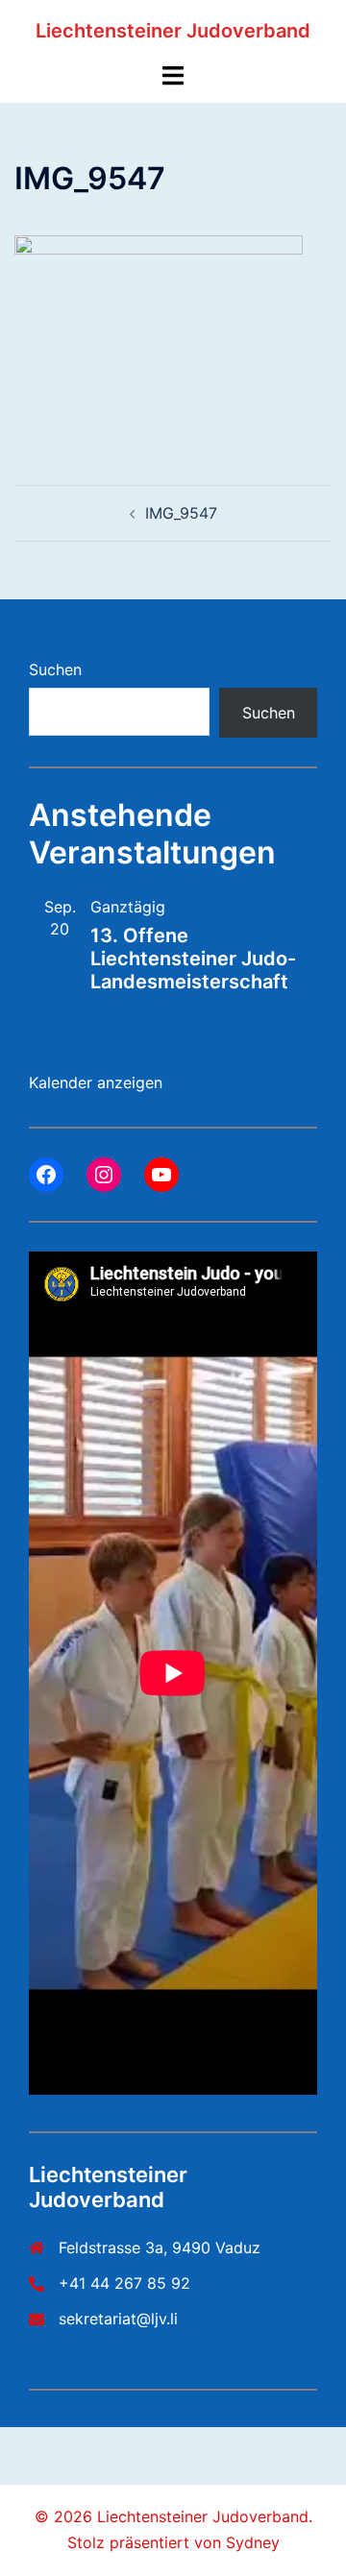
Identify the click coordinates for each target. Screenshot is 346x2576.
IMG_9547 (181, 513)
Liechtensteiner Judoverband (173, 31)
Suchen (55, 669)
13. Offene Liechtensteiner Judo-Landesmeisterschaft (193, 959)
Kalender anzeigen (96, 1082)
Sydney (253, 2542)
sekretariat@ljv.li (118, 2319)
